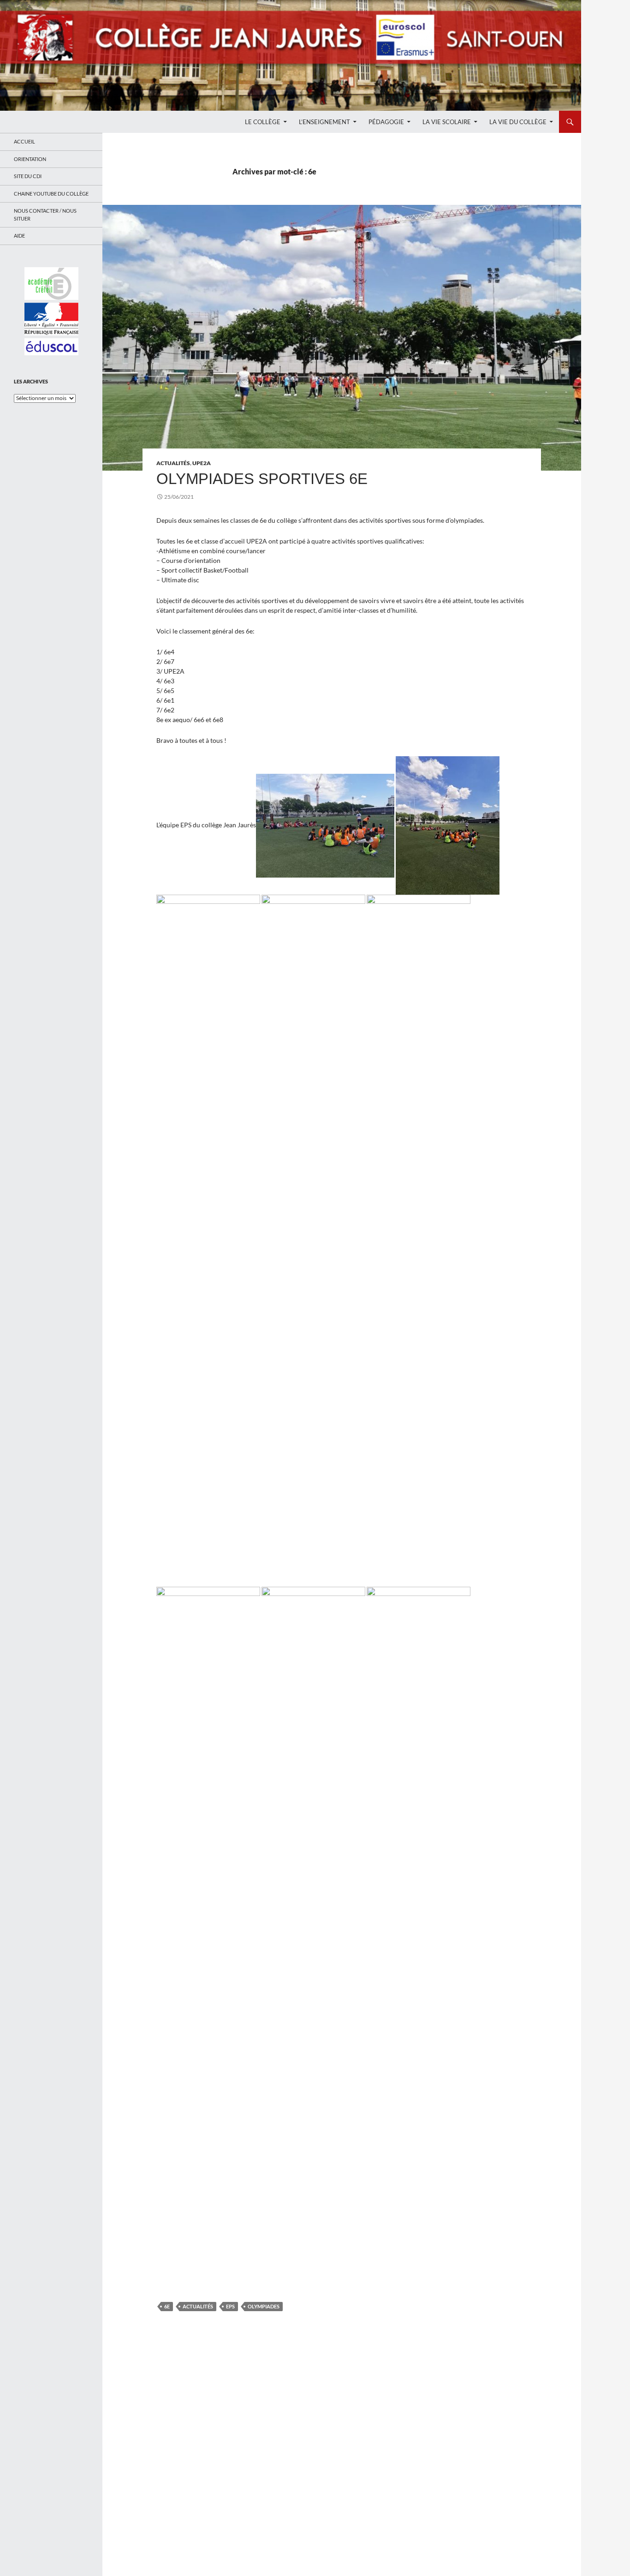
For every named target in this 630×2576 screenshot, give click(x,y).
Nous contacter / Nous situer (45, 215)
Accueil (24, 141)
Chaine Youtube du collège (51, 194)
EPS (230, 2306)
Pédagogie (386, 122)
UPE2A (202, 463)
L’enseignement (324, 122)
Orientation (30, 159)
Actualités (173, 463)
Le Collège (263, 122)
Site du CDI (28, 176)
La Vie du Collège (518, 122)
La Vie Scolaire (447, 122)
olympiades (264, 2306)
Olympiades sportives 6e (262, 479)
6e (167, 2306)
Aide (19, 236)
